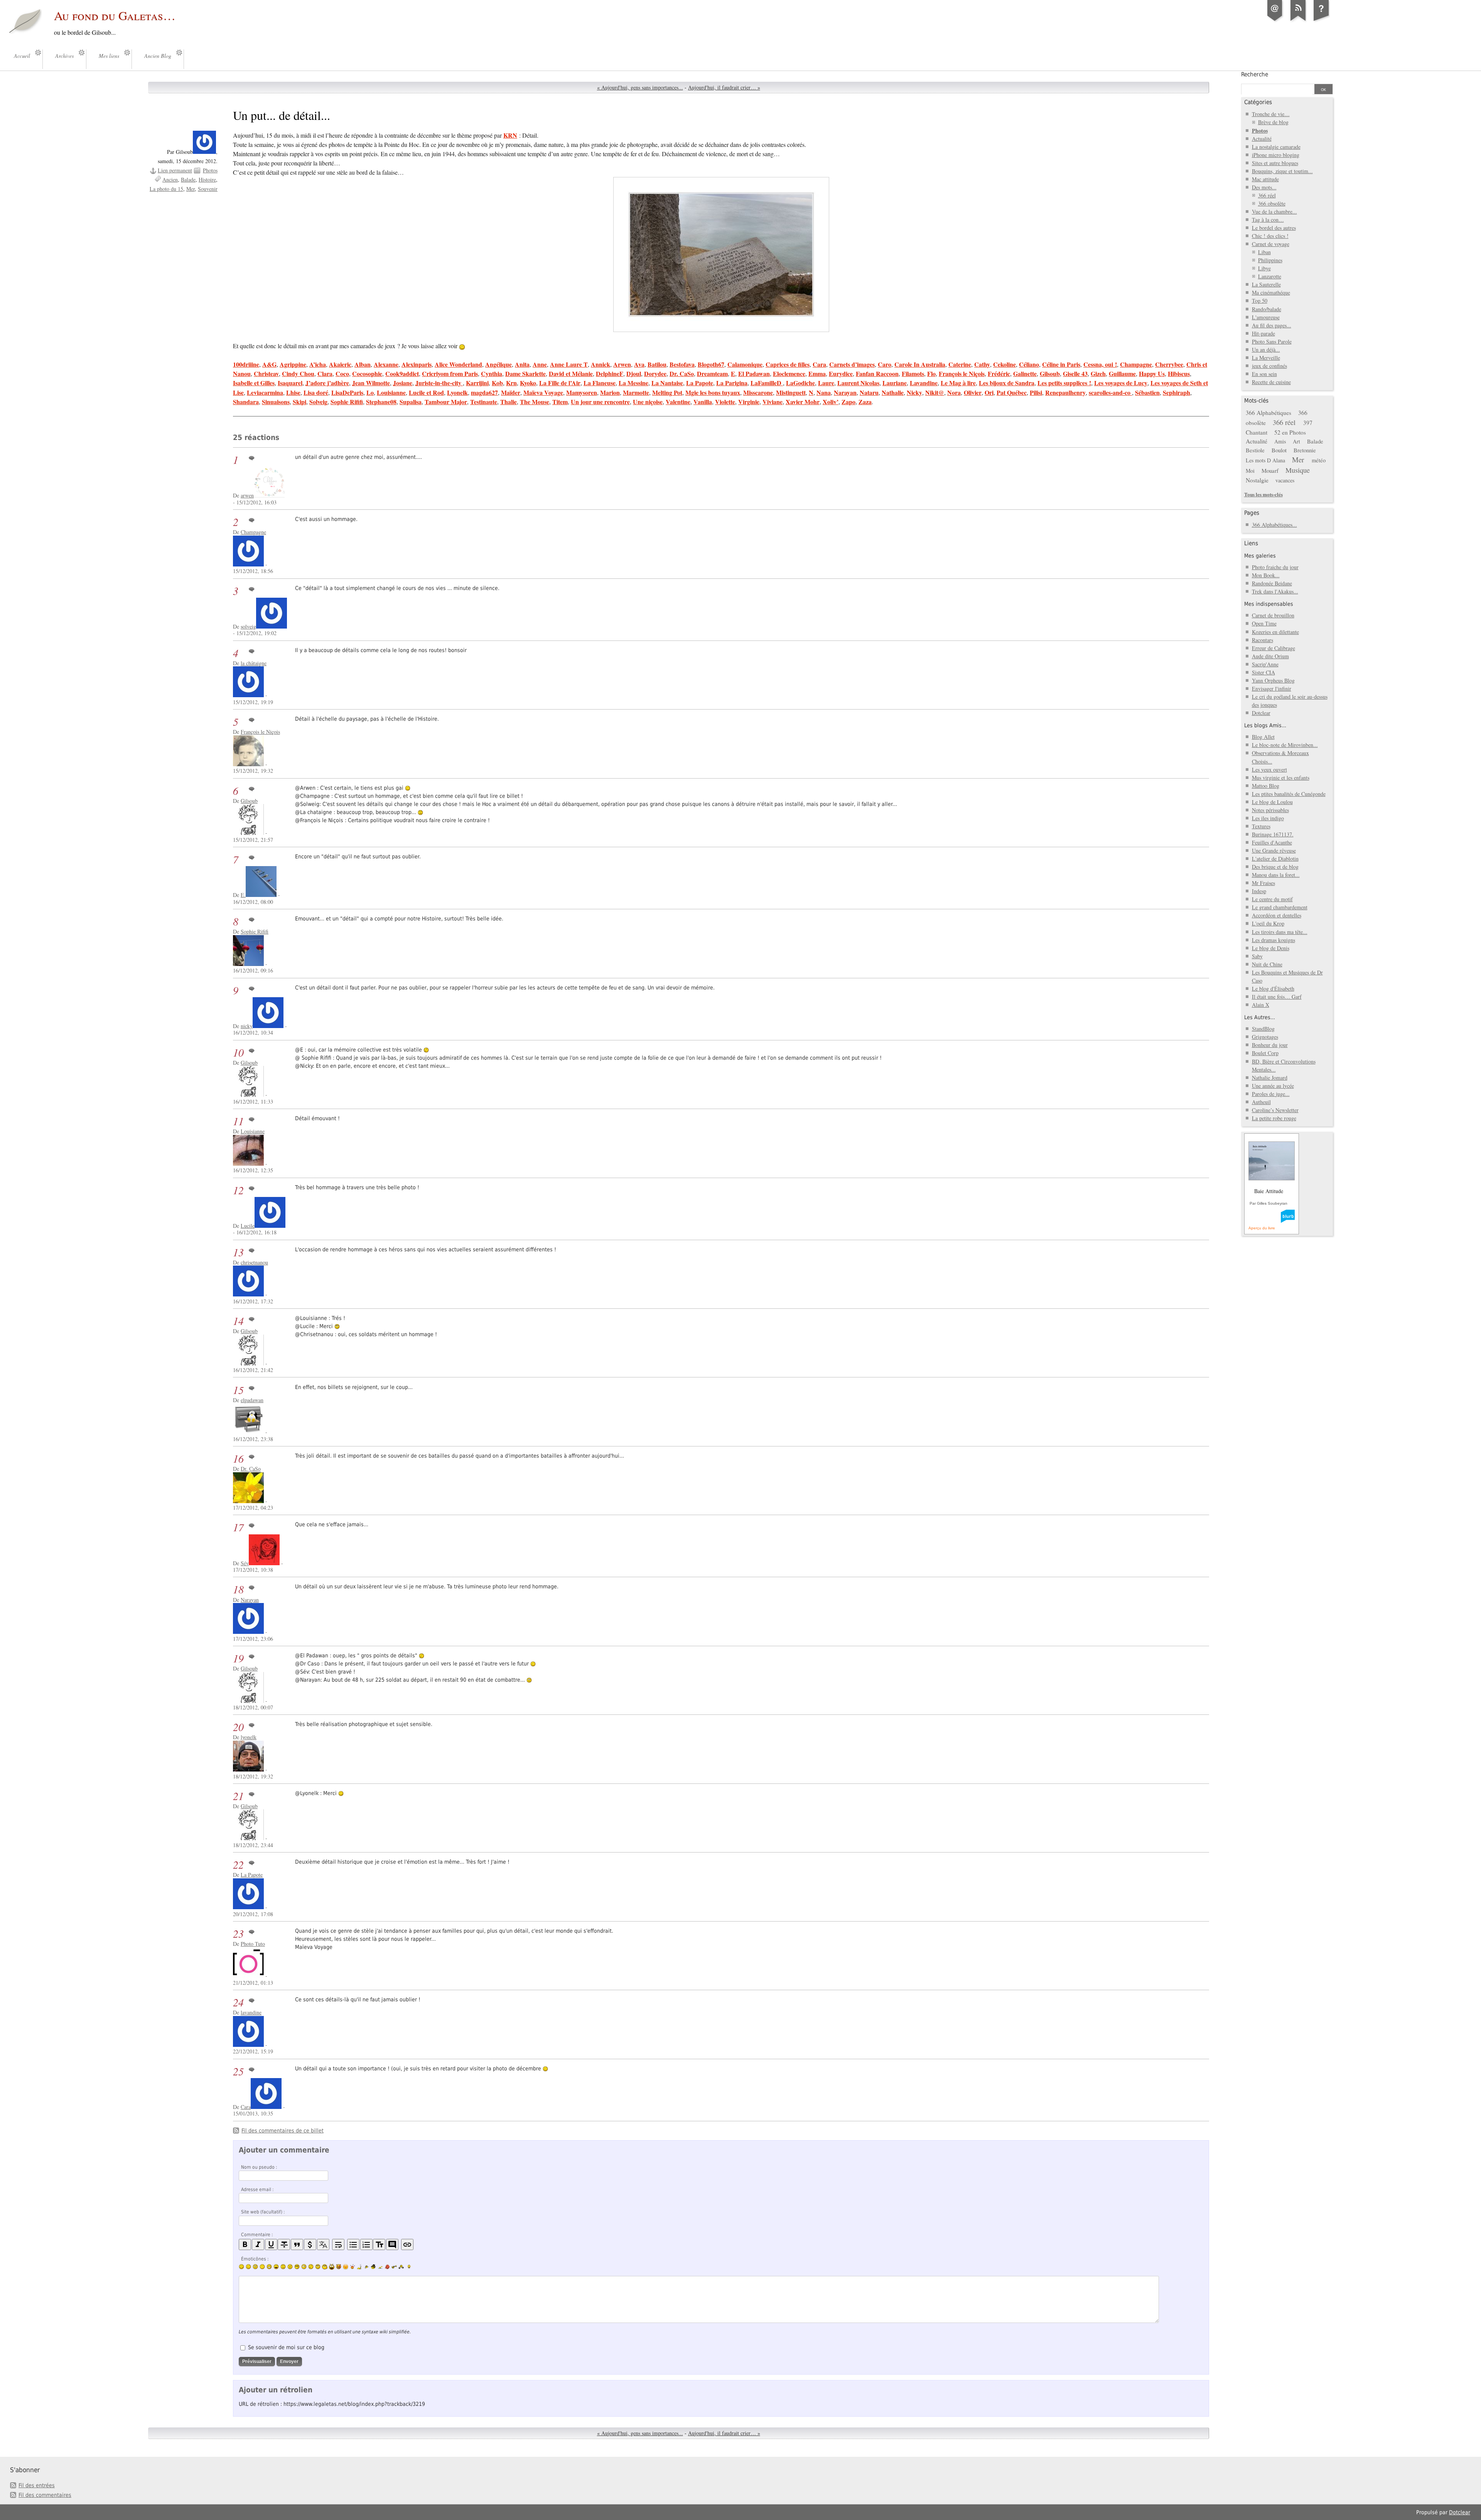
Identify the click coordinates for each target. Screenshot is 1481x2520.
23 (238, 1934)
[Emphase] (258, 2244)
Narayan (845, 392)
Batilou (657, 364)
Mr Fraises (1263, 883)
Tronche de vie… (1271, 114)
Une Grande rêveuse (1274, 850)
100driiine (246, 364)
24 (238, 2002)
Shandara (246, 402)
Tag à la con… (1268, 220)
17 (238, 1527)
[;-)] (248, 2267)
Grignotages (1265, 1037)
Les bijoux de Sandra (1007, 383)
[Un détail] (721, 255)
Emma (817, 373)
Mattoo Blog (1266, 786)
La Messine (633, 383)
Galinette (1025, 373)
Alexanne (386, 364)
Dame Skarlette (525, 373)
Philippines (1270, 260)
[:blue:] (373, 2267)
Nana (824, 392)
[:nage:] (380, 2267)
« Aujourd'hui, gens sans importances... (640, 87)
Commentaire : (257, 2235)
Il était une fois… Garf (1277, 997)
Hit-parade (1263, 333)
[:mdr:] (332, 2267)
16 (238, 1459)
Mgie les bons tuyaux (713, 392)
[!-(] (339, 2267)
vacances (1285, 480)
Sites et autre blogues (1275, 163)
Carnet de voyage (1271, 244)
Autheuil (1261, 1102)
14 (238, 1321)
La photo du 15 (166, 189)
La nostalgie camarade (1276, 147)
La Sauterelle (1266, 284)
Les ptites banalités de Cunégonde (1289, 794)
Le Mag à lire (958, 383)
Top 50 (1260, 301)
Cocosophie (367, 373)
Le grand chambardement (1280, 907)
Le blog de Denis (1271, 948)
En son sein (1264, 374)
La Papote (700, 383)
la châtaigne (254, 663)
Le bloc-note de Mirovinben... (1285, 745)
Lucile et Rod (426, 392)
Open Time (1264, 623)
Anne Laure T (569, 364)
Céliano (1029, 364)
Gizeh (1098, 373)
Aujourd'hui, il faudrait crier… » (724, 87)
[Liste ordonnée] (366, 2244)
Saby (1257, 956)
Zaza (865, 402)
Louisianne (391, 392)
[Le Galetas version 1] (1321, 21)
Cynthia (492, 373)
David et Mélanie (571, 373)
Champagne (1136, 364)
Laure (826, 383)
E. (243, 895)
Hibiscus (1179, 373)
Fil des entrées (37, 2485)
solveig (248, 626)
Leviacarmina (265, 392)
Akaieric (340, 364)
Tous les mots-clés (1263, 494)
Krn (511, 383)
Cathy (982, 364)
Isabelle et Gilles (254, 383)
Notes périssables (1270, 810)
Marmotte (636, 392)
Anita (522, 364)
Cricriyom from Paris (450, 373)
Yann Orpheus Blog (1273, 680)
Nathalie (893, 392)
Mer (191, 189)
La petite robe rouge (1274, 1118)
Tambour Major (446, 402)
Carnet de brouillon (1273, 615)
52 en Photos (1290, 432)
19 (238, 1658)
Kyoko (528, 383)
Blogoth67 (711, 364)
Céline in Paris (1061, 364)
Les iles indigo (1268, 818)
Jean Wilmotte (371, 383)
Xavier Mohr (803, 402)
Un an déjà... (1266, 350)
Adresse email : (257, 2190)
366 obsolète (1272, 203)
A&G (269, 364)
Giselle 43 (1075, 373)
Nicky (914, 392)
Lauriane (895, 383)
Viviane (773, 402)
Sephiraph (1177, 392)
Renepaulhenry (1065, 392)
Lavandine (924, 383)
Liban (1264, 252)
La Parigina (732, 383)
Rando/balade (1267, 309)
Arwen (622, 364)
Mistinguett (791, 392)
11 (238, 1121)
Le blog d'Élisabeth (1273, 989)
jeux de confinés (1269, 366)
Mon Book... (1266, 575)
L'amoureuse (1266, 317)
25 (238, 2071)
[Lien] (407, 2244)
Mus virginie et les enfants (1281, 778)
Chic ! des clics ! (1270, 236)
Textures (1261, 826)
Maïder (511, 392)
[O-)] (318, 2267)
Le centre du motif (1272, 899)
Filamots (913, 373)
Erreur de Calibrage (1274, 648)
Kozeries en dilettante (1275, 632)
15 (238, 1390)
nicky (247, 1026)
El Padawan (754, 373)
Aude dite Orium (1270, 656)
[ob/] (366, 2267)
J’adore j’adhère (327, 383)
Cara (819, 364)
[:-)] (241, 2267)
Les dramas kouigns (1274, 940)
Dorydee (655, 373)
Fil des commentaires (45, 2495)
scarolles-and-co (1110, 392)
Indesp (1259, 891)
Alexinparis (417, 364)
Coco (342, 373)
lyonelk (249, 1737)
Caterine (960, 364)
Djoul (634, 373)
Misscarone (758, 392)
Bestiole (1255, 450)
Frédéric (999, 373)
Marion (610, 392)
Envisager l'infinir (1272, 689)
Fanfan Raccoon (877, 373)
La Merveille (1266, 358)
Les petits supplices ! (1064, 383)
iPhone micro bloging (1276, 155)
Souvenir (208, 189)
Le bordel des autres (1274, 228)
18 (238, 1589)
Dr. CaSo (682, 373)
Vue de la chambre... (1274, 212)
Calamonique (745, 364)
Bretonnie (1305, 450)
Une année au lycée (1273, 1086)
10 (238, 1053)
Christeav (266, 373)
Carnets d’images (852, 364)
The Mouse (535, 402)
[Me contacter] (1275, 21)
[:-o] (304, 2267)
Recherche (1255, 74)
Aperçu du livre (1262, 1228)
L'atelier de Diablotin (1275, 859)
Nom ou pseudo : (259, 2167)
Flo (931, 373)
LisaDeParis (347, 392)
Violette (725, 402)
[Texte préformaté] (379, 2244)
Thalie (509, 402)
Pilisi (1036, 392)
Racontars (1263, 640)
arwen (247, 495)
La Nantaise (667, 383)
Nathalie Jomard (1270, 1078)
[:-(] (283, 2267)
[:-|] (262, 2267)
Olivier (973, 392)
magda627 (484, 392)
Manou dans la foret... (1276, 875)
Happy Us (1152, 373)
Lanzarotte (1270, 276)
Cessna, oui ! (1100, 364)
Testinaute (484, 402)
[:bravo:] (408, 2267)
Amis (1280, 441)
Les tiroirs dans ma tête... (1280, 932)
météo (1319, 460)
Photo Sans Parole (1272, 341)
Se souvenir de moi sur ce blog (286, 2347)
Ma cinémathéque (1271, 292)
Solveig (318, 402)
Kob (497, 383)
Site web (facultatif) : (263, 2212)
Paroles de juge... (1271, 1094)
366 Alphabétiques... (1274, 525)
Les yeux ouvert (1269, 769)
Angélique (498, 364)
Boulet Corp (1265, 1053)
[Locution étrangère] (323, 2244)
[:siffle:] (325, 2267)
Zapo (848, 402)
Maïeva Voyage (543, 392)
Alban (363, 364)
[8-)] (297, 2267)
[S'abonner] (1298, 21)
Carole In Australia (920, 364)
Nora (954, 392)
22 (238, 1865)
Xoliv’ (831, 402)
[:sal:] (401, 2267)
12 (238, 1190)
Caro (885, 364)
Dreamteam (712, 373)
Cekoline (1004, 364)
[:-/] (255, 2267)
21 (238, 1796)
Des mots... (1264, 187)
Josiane (403, 383)
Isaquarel (290, 383)
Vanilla (703, 402)
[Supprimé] (284, 2244)
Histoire (207, 180)
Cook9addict (402, 373)
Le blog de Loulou (1272, 802)
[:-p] (346, 2267)
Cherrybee (1169, 364)
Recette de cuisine (1271, 382)
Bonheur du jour (1270, 1045)
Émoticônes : (255, 2259)
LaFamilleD (767, 383)
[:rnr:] (394, 2267)
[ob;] (353, 2267)
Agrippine (293, 364)
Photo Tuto (253, 1944)
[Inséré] (271, 2244)
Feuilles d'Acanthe (1272, 842)
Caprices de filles (788, 364)
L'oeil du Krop (1268, 923)
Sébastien (1147, 392)
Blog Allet (1263, 737)
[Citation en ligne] (297, 2244)
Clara (325, 373)
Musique (1298, 470)
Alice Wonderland (458, 364)
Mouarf (1270, 470)
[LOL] (269, 2267)
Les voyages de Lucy (1121, 383)
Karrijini (477, 383)
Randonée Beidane (1272, 583)
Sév (245, 1563)
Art (1296, 441)
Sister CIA (1263, 672)
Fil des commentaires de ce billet (283, 2131)
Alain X (1261, 1005)
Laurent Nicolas (858, 383)
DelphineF (610, 373)
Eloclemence (789, 373)
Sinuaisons (276, 402)
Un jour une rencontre (600, 402)
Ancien (170, 180)
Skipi (299, 402)
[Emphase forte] (245, 2244)
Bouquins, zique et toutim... (1282, 171)
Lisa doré (316, 392)
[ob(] (387, 2267)
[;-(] (311, 2267)
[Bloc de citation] (392, 2244)
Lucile (248, 1226)
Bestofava (682, 364)
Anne (540, 364)
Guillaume (1122, 373)
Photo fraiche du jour (1275, 567)
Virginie (749, 402)
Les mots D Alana (1265, 460)
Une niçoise (648, 402)
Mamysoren (582, 392)
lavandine (251, 2012)
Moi (1250, 471)
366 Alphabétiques (1268, 413)
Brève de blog (1273, 122)
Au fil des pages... (1272, 325)
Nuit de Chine (1267, 964)
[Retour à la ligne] (338, 2244)
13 (238, 1252)
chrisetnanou (254, 1262)
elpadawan (252, 1400)
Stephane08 (381, 402)
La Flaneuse (600, 383)
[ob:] (359, 2267)
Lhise (293, 392)
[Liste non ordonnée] (353, 2244)
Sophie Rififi (347, 402)
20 (238, 1727)
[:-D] (276, 2267)
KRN (510, 135)
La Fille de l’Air (560, 383)
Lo (370, 392)
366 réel (1267, 195)
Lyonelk (457, 392)
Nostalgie (1257, 480)
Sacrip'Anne (1265, 664)
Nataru (869, 392)
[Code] (310, 2244)
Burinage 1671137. (1273, 834)
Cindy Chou (298, 373)
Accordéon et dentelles (1277, 915)
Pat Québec (1012, 392)
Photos (210, 170)
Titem (560, 402)
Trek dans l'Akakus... (1275, 591)
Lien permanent (175, 170)
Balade (188, 180)
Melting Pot (667, 392)
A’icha (318, 364)
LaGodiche (800, 383)
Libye (1264, 268)
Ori (989, 392)
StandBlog (1263, 1029)
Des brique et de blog (1275, 867)
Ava (639, 364)
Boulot (1279, 450)
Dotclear (1261, 713)
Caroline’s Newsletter (1275, 1110)
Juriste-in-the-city (439, 383)
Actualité (1262, 139)
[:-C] (290, 2267)
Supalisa (411, 402)
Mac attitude (1265, 179)
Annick (600, 364)
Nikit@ (935, 392)
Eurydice (841, 373)
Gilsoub (1050, 373)
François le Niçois (962, 373)
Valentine (678, 402)
